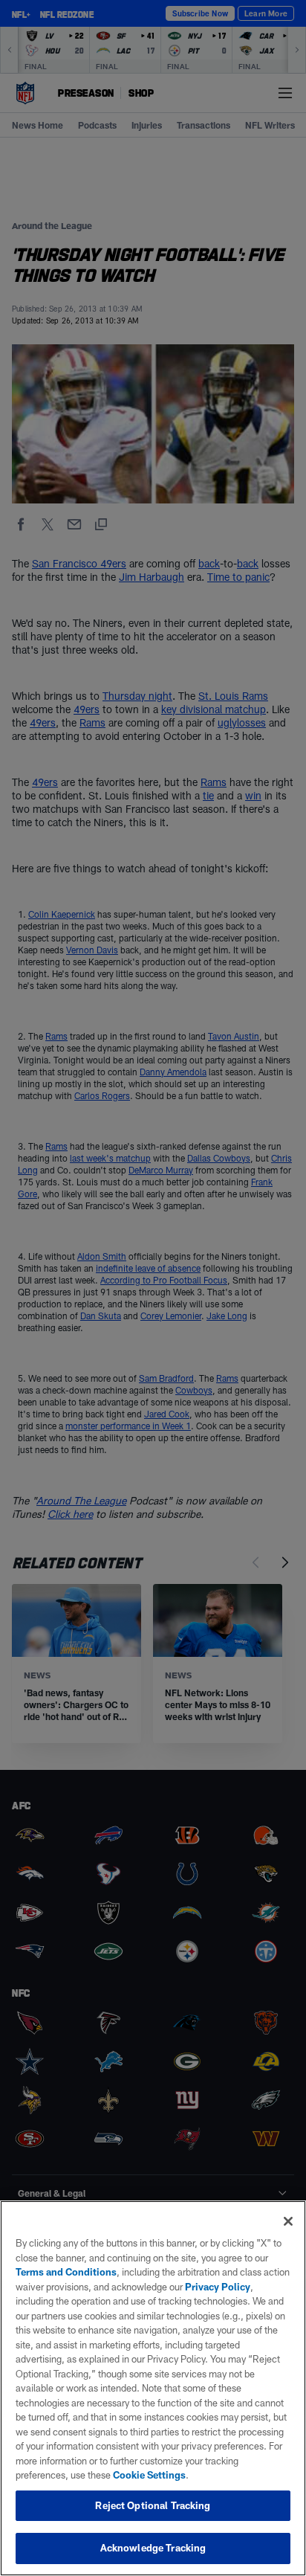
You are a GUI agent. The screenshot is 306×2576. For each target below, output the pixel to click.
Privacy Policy (218, 2287)
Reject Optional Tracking (153, 2505)
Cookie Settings (149, 2475)
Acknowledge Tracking (153, 2548)
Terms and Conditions (66, 2272)
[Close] (288, 2221)
